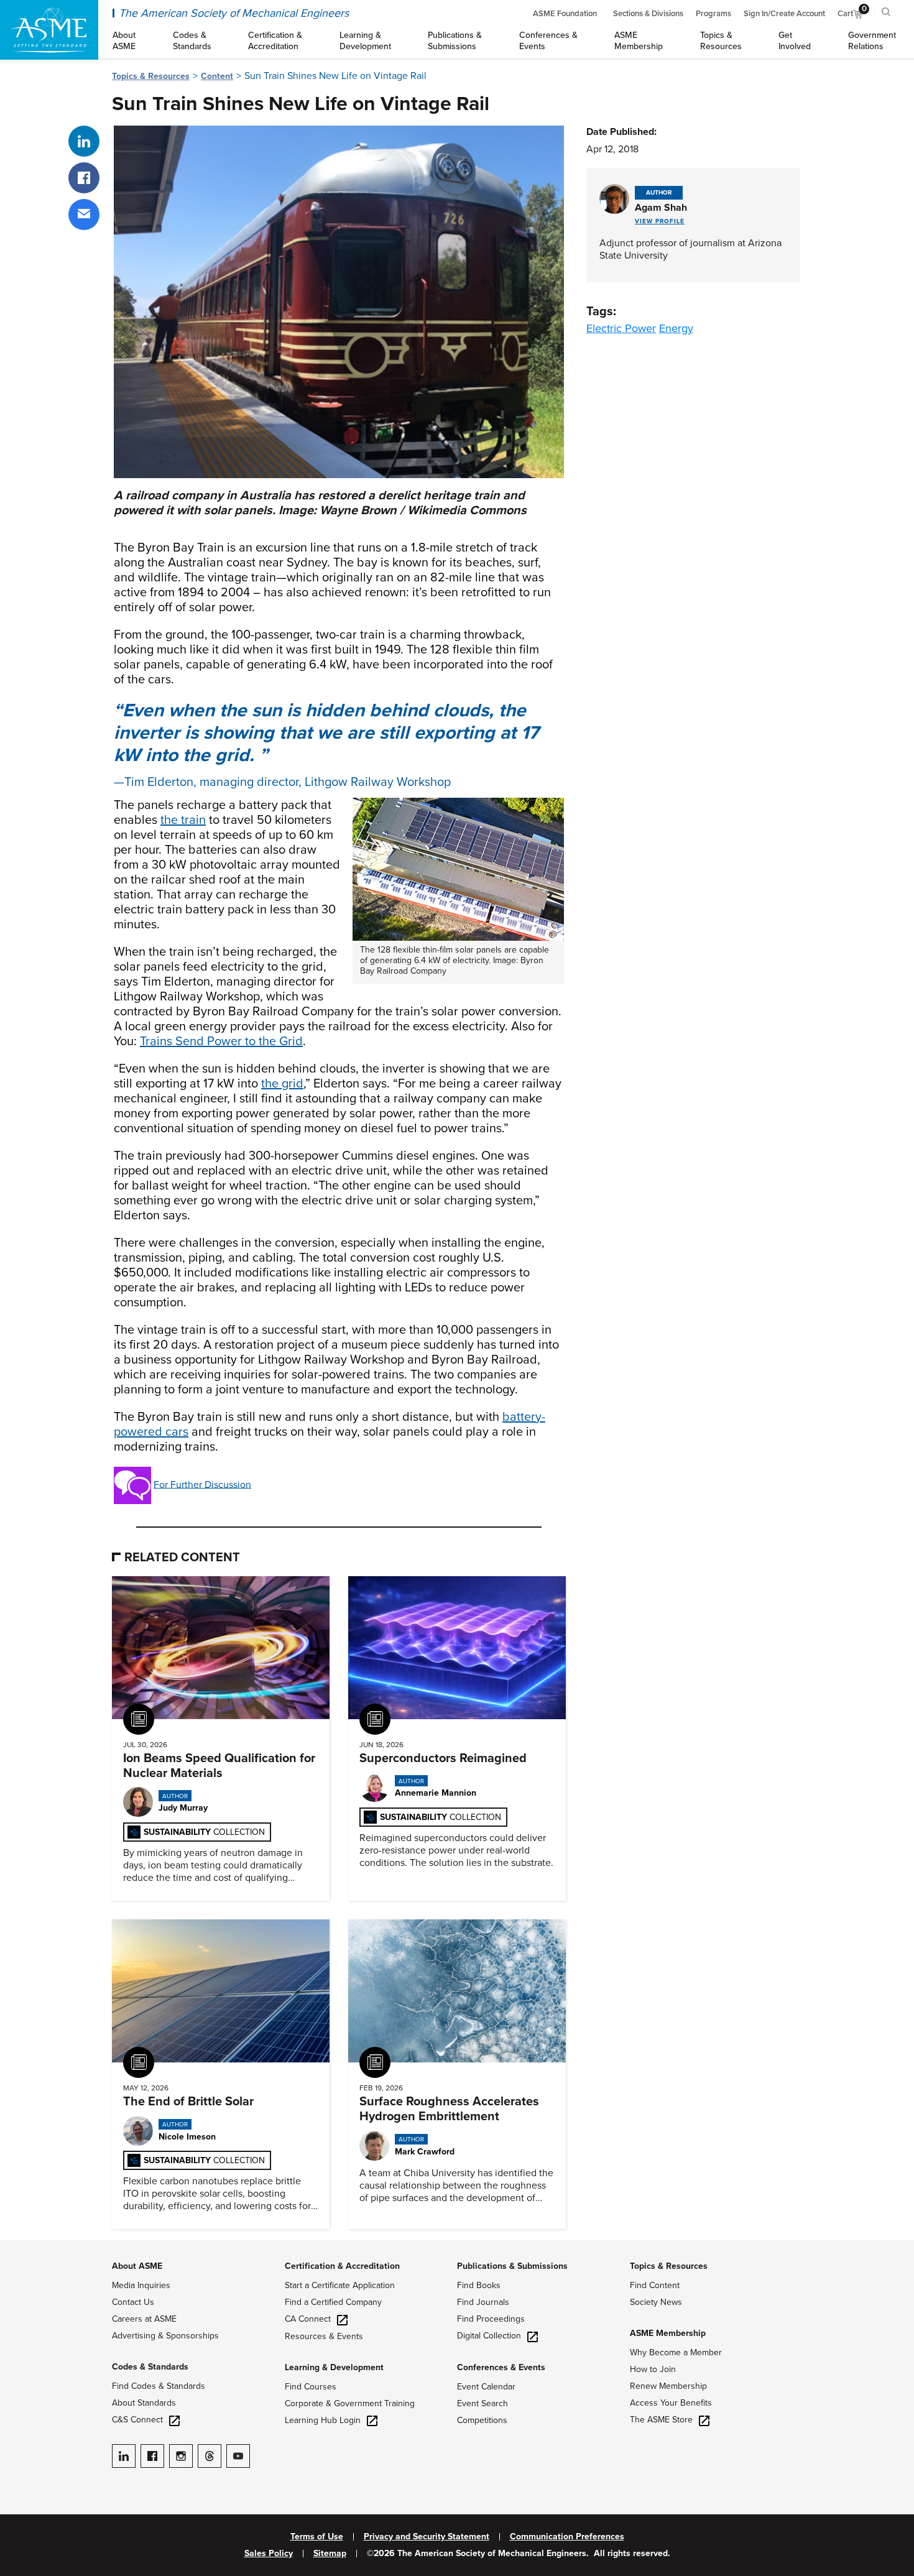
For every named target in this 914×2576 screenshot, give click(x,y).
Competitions (482, 2420)
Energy (676, 328)
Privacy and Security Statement (427, 2537)
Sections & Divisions (648, 14)
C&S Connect (137, 2420)
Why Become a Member (676, 2352)
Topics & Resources (151, 76)
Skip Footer (25, 2246)
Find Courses (311, 2387)
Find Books (479, 2285)
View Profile (660, 221)
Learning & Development (334, 2367)
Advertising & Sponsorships (165, 2336)
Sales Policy (269, 2554)
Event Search (482, 2403)
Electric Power (621, 328)
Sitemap (330, 2554)
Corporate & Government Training (350, 2403)
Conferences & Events (501, 2367)
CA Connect (308, 2319)
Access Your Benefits (671, 2403)
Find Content (655, 2285)
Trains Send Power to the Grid (221, 1041)
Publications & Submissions (512, 2266)
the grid (282, 1084)
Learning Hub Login (323, 2420)
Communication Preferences (567, 2537)
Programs (713, 14)
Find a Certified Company (333, 2302)
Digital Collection (489, 2336)
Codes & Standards (150, 2367)
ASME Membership (668, 2333)
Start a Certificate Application (340, 2285)
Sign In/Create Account (784, 14)
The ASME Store (661, 2420)
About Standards (144, 2403)
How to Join (653, 2369)
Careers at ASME (144, 2319)
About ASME (137, 2266)
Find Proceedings (491, 2319)
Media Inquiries (141, 2285)
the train (183, 820)
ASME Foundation (565, 14)
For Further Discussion (202, 1484)
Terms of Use (317, 2537)
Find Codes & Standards (159, 2386)
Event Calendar (486, 2387)
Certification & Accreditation (342, 2266)
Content (217, 76)
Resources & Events (324, 2336)
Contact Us (133, 2302)
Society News (656, 2302)
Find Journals (483, 2302)
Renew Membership (668, 2386)
